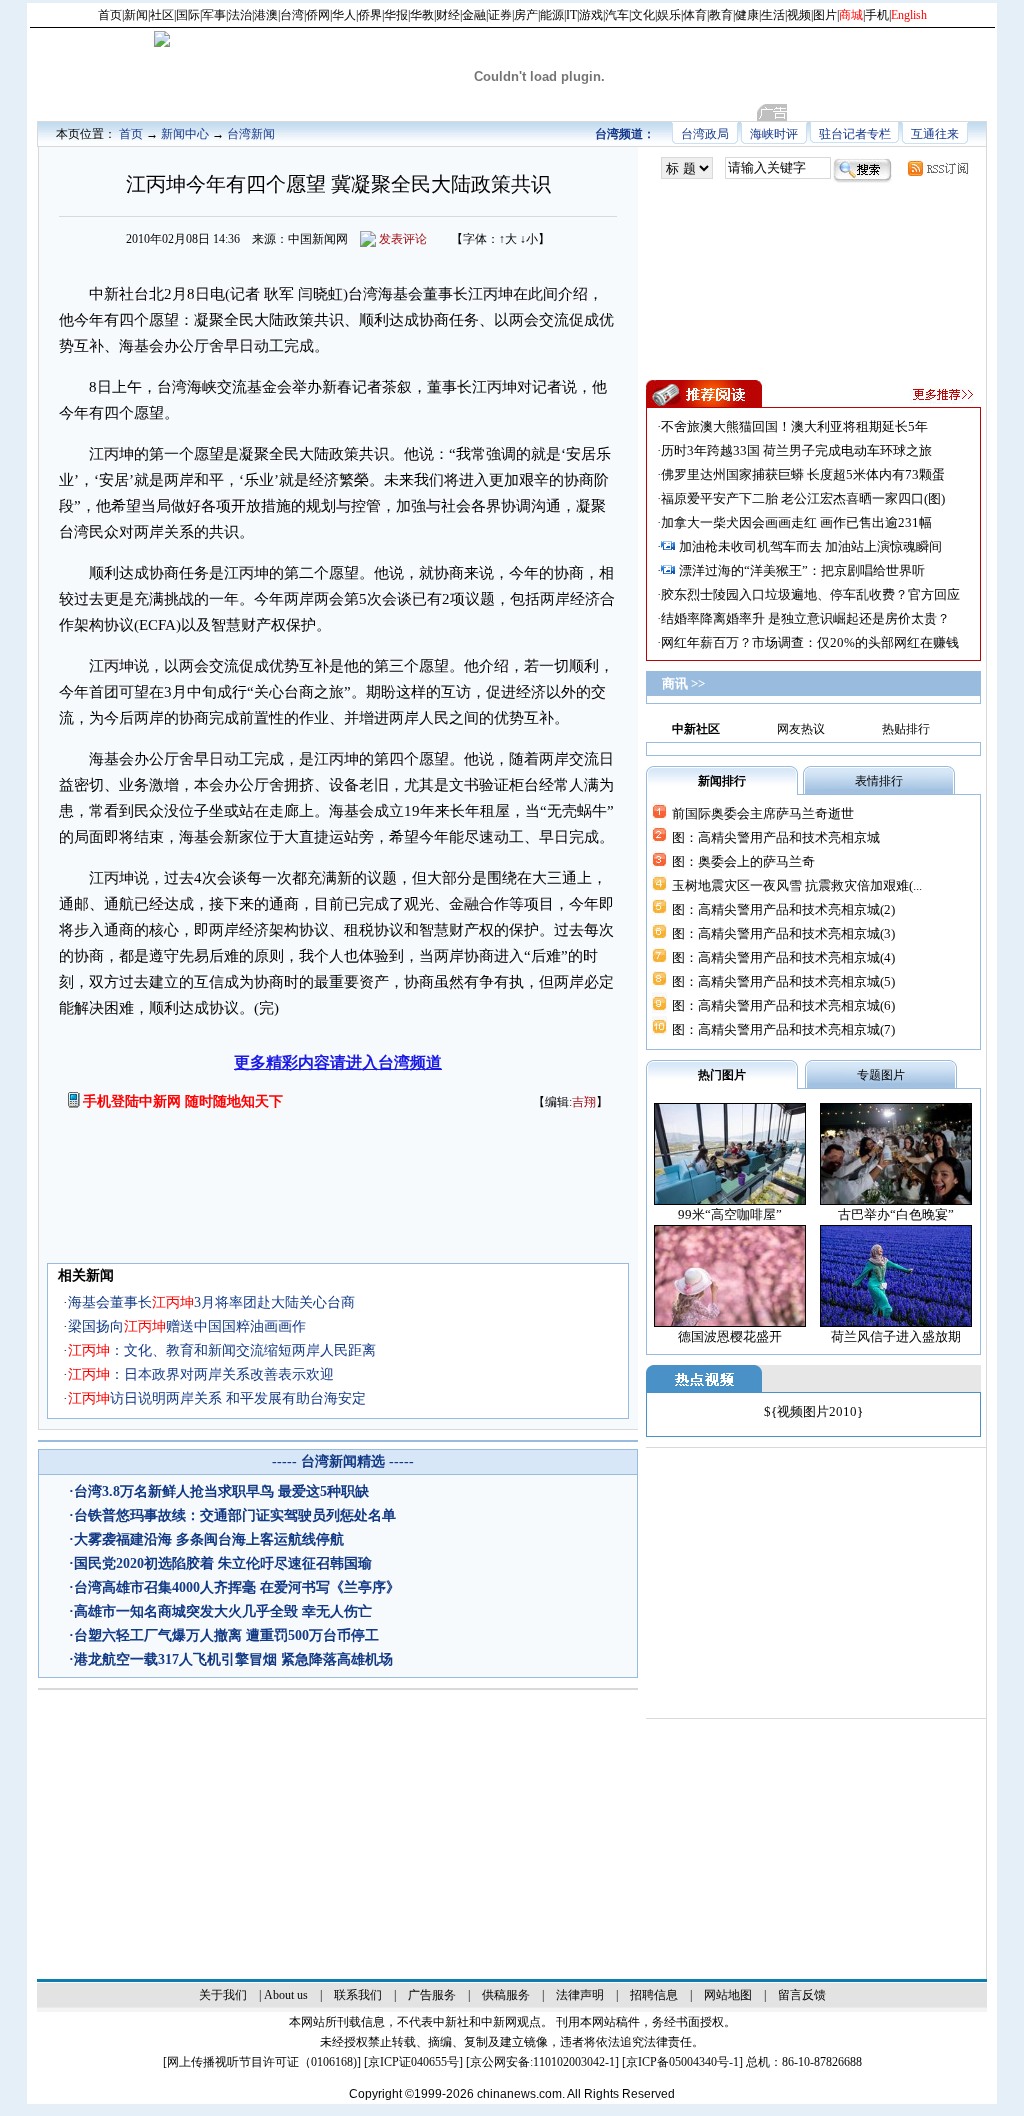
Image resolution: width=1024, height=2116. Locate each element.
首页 (110, 15)
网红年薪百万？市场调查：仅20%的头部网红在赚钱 (810, 642)
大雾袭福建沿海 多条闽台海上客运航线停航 (209, 1539)
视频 (799, 15)
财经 (448, 15)
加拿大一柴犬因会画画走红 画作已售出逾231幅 (796, 522)
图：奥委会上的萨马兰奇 (743, 861)
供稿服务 (506, 1995)
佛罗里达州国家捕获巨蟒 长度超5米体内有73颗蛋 (803, 474)
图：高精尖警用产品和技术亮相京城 (776, 837)
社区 (162, 15)
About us (286, 1995)
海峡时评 (774, 134)
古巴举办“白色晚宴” (896, 1214)
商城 (851, 15)
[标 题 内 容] (687, 168)
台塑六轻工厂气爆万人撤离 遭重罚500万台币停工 (226, 1635)
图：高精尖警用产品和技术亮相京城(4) (783, 957)
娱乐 (669, 15)
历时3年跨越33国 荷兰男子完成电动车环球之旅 (796, 450)
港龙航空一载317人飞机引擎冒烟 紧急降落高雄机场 (233, 1659)
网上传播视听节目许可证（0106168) (262, 2062)
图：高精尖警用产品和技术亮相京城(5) (783, 981)
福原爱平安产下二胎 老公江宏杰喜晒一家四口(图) (803, 498)
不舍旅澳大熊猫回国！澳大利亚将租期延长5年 (794, 426)
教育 (721, 15)
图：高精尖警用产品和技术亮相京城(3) (783, 933)
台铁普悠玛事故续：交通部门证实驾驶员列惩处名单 (235, 1515)
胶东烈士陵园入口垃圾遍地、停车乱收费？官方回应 (810, 594)
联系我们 (358, 1995)
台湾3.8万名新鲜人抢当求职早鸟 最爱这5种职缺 (221, 1491)
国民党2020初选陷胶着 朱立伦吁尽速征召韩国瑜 (223, 1563)
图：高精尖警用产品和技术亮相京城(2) (783, 909)
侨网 (318, 15)
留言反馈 (802, 1995)
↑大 (508, 239)
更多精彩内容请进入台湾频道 (338, 1062)
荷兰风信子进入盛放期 (896, 1336)
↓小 (529, 239)
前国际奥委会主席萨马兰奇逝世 (763, 813)
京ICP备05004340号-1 (682, 2062)
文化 (643, 15)
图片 (825, 15)
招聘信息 (654, 1995)
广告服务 (432, 1995)
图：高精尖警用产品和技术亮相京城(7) (783, 1029)
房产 (526, 15)
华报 (396, 15)
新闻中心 (185, 134)
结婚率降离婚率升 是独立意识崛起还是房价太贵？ (805, 618)
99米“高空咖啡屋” (730, 1214)
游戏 (591, 15)
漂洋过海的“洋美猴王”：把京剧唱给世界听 (802, 570)
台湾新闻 (251, 134)
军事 (214, 15)
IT (571, 15)
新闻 (136, 15)
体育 (695, 15)
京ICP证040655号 (413, 2062)
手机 (877, 15)
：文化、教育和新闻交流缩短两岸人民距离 (222, 1350)
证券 (500, 15)
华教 (422, 15)
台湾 (292, 15)
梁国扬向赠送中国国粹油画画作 (187, 1326)
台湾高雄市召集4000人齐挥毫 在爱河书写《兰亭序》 (237, 1587)
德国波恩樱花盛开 (730, 1336)
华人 (344, 15)
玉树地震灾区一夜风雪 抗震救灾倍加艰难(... (797, 885)
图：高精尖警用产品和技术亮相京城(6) (783, 1005)
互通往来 (935, 134)
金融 (474, 15)
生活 (773, 15)
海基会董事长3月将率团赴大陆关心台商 (211, 1302)
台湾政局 (705, 134)
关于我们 (223, 1995)
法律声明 (580, 1995)
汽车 (617, 15)
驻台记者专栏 (855, 134)
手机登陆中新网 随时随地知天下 (183, 1101)
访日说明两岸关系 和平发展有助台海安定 (217, 1398)
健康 (747, 15)
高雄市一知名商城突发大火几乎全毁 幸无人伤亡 (223, 1611)
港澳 (266, 15)
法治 (240, 15)
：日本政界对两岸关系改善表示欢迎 (201, 1374)
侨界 (370, 15)
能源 (552, 15)
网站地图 (728, 1995)
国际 (188, 15)
